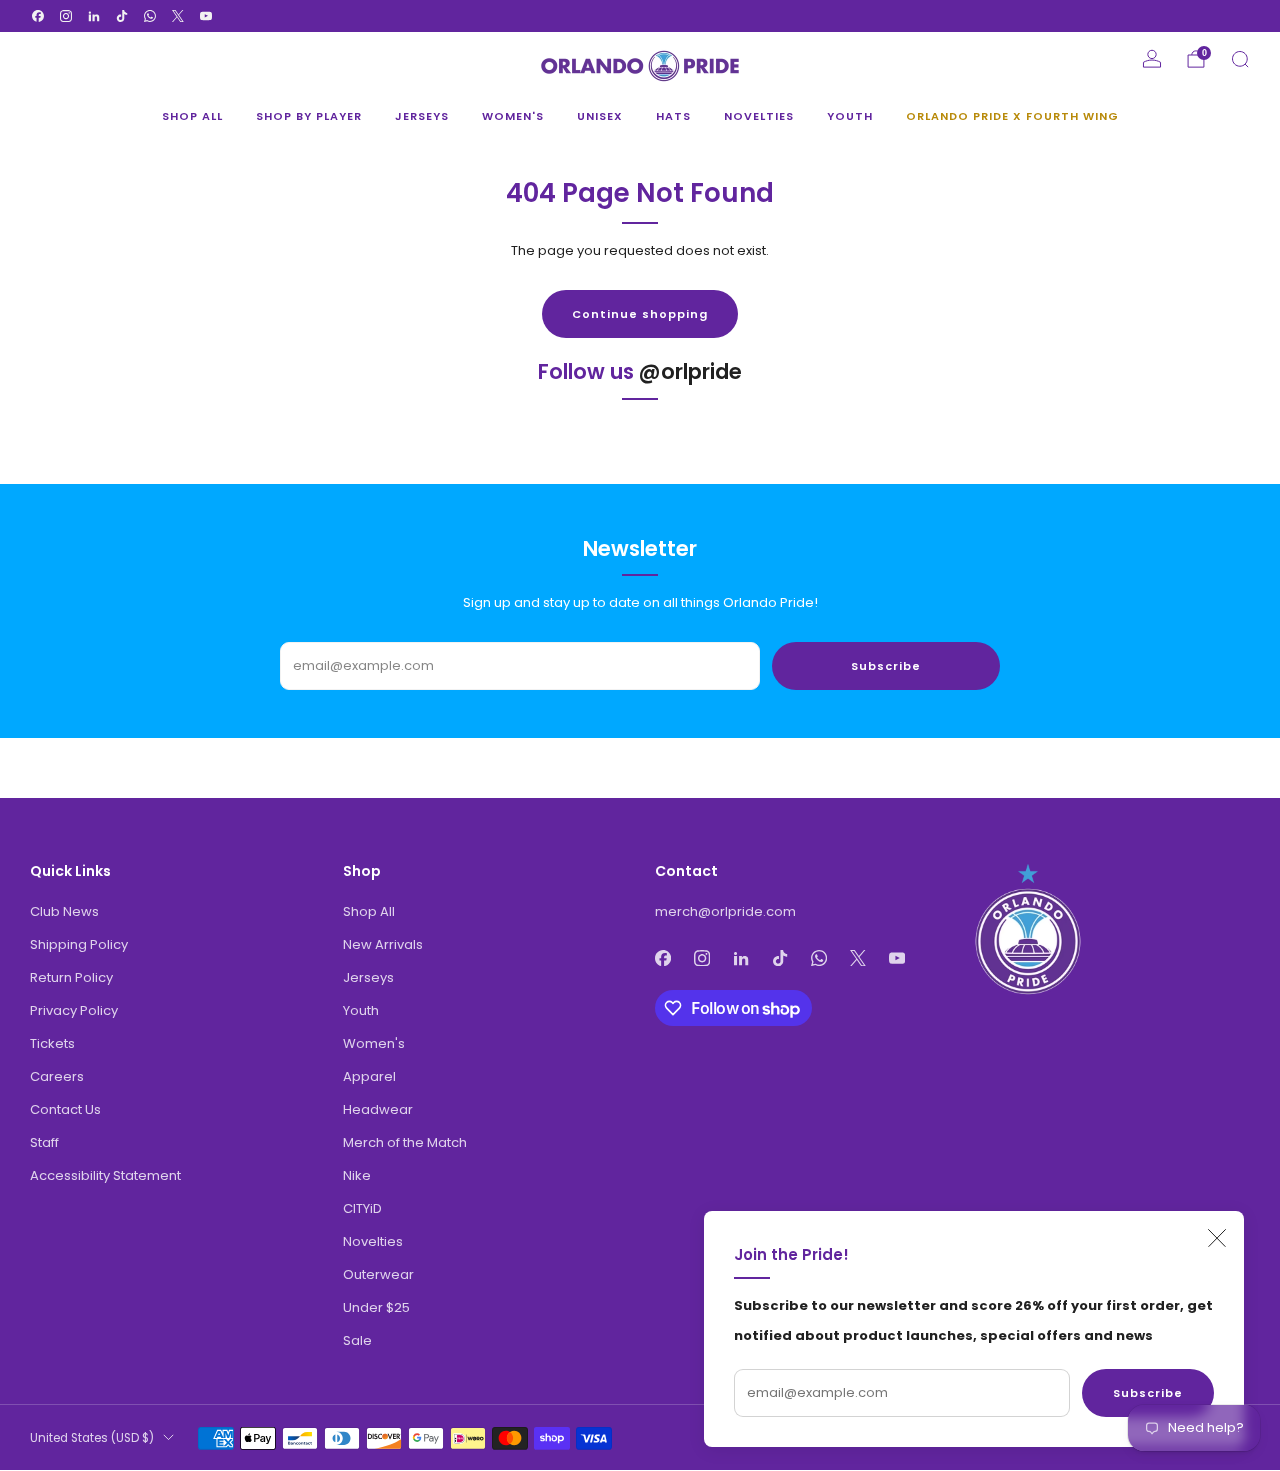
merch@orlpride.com (725, 911)
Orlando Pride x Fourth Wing (1012, 116)
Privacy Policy (74, 1010)
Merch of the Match (405, 1142)
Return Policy (71, 977)
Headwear (378, 1109)
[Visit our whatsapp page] (150, 16)
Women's (513, 116)
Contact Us (65, 1109)
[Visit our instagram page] (66, 16)
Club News (64, 911)
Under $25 (376, 1307)
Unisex (600, 116)
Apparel (369, 1076)
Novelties (759, 116)
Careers (57, 1076)
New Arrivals (383, 944)
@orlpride (690, 371)
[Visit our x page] (178, 16)
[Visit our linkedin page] (94, 16)
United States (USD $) (92, 1438)
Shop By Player (309, 116)
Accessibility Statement (105, 1175)
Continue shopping (640, 314)
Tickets (52, 1043)
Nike (357, 1175)
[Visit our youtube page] (206, 16)
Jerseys (422, 116)
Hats (673, 116)
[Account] (1152, 59)
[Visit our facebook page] (38, 16)
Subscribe (1148, 1393)
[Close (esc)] (1217, 1238)
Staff (44, 1142)
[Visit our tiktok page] (122, 16)
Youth (850, 116)
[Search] (1240, 59)
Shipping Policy (79, 944)
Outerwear (378, 1274)
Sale (357, 1340)
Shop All (192, 116)
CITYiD (362, 1208)
